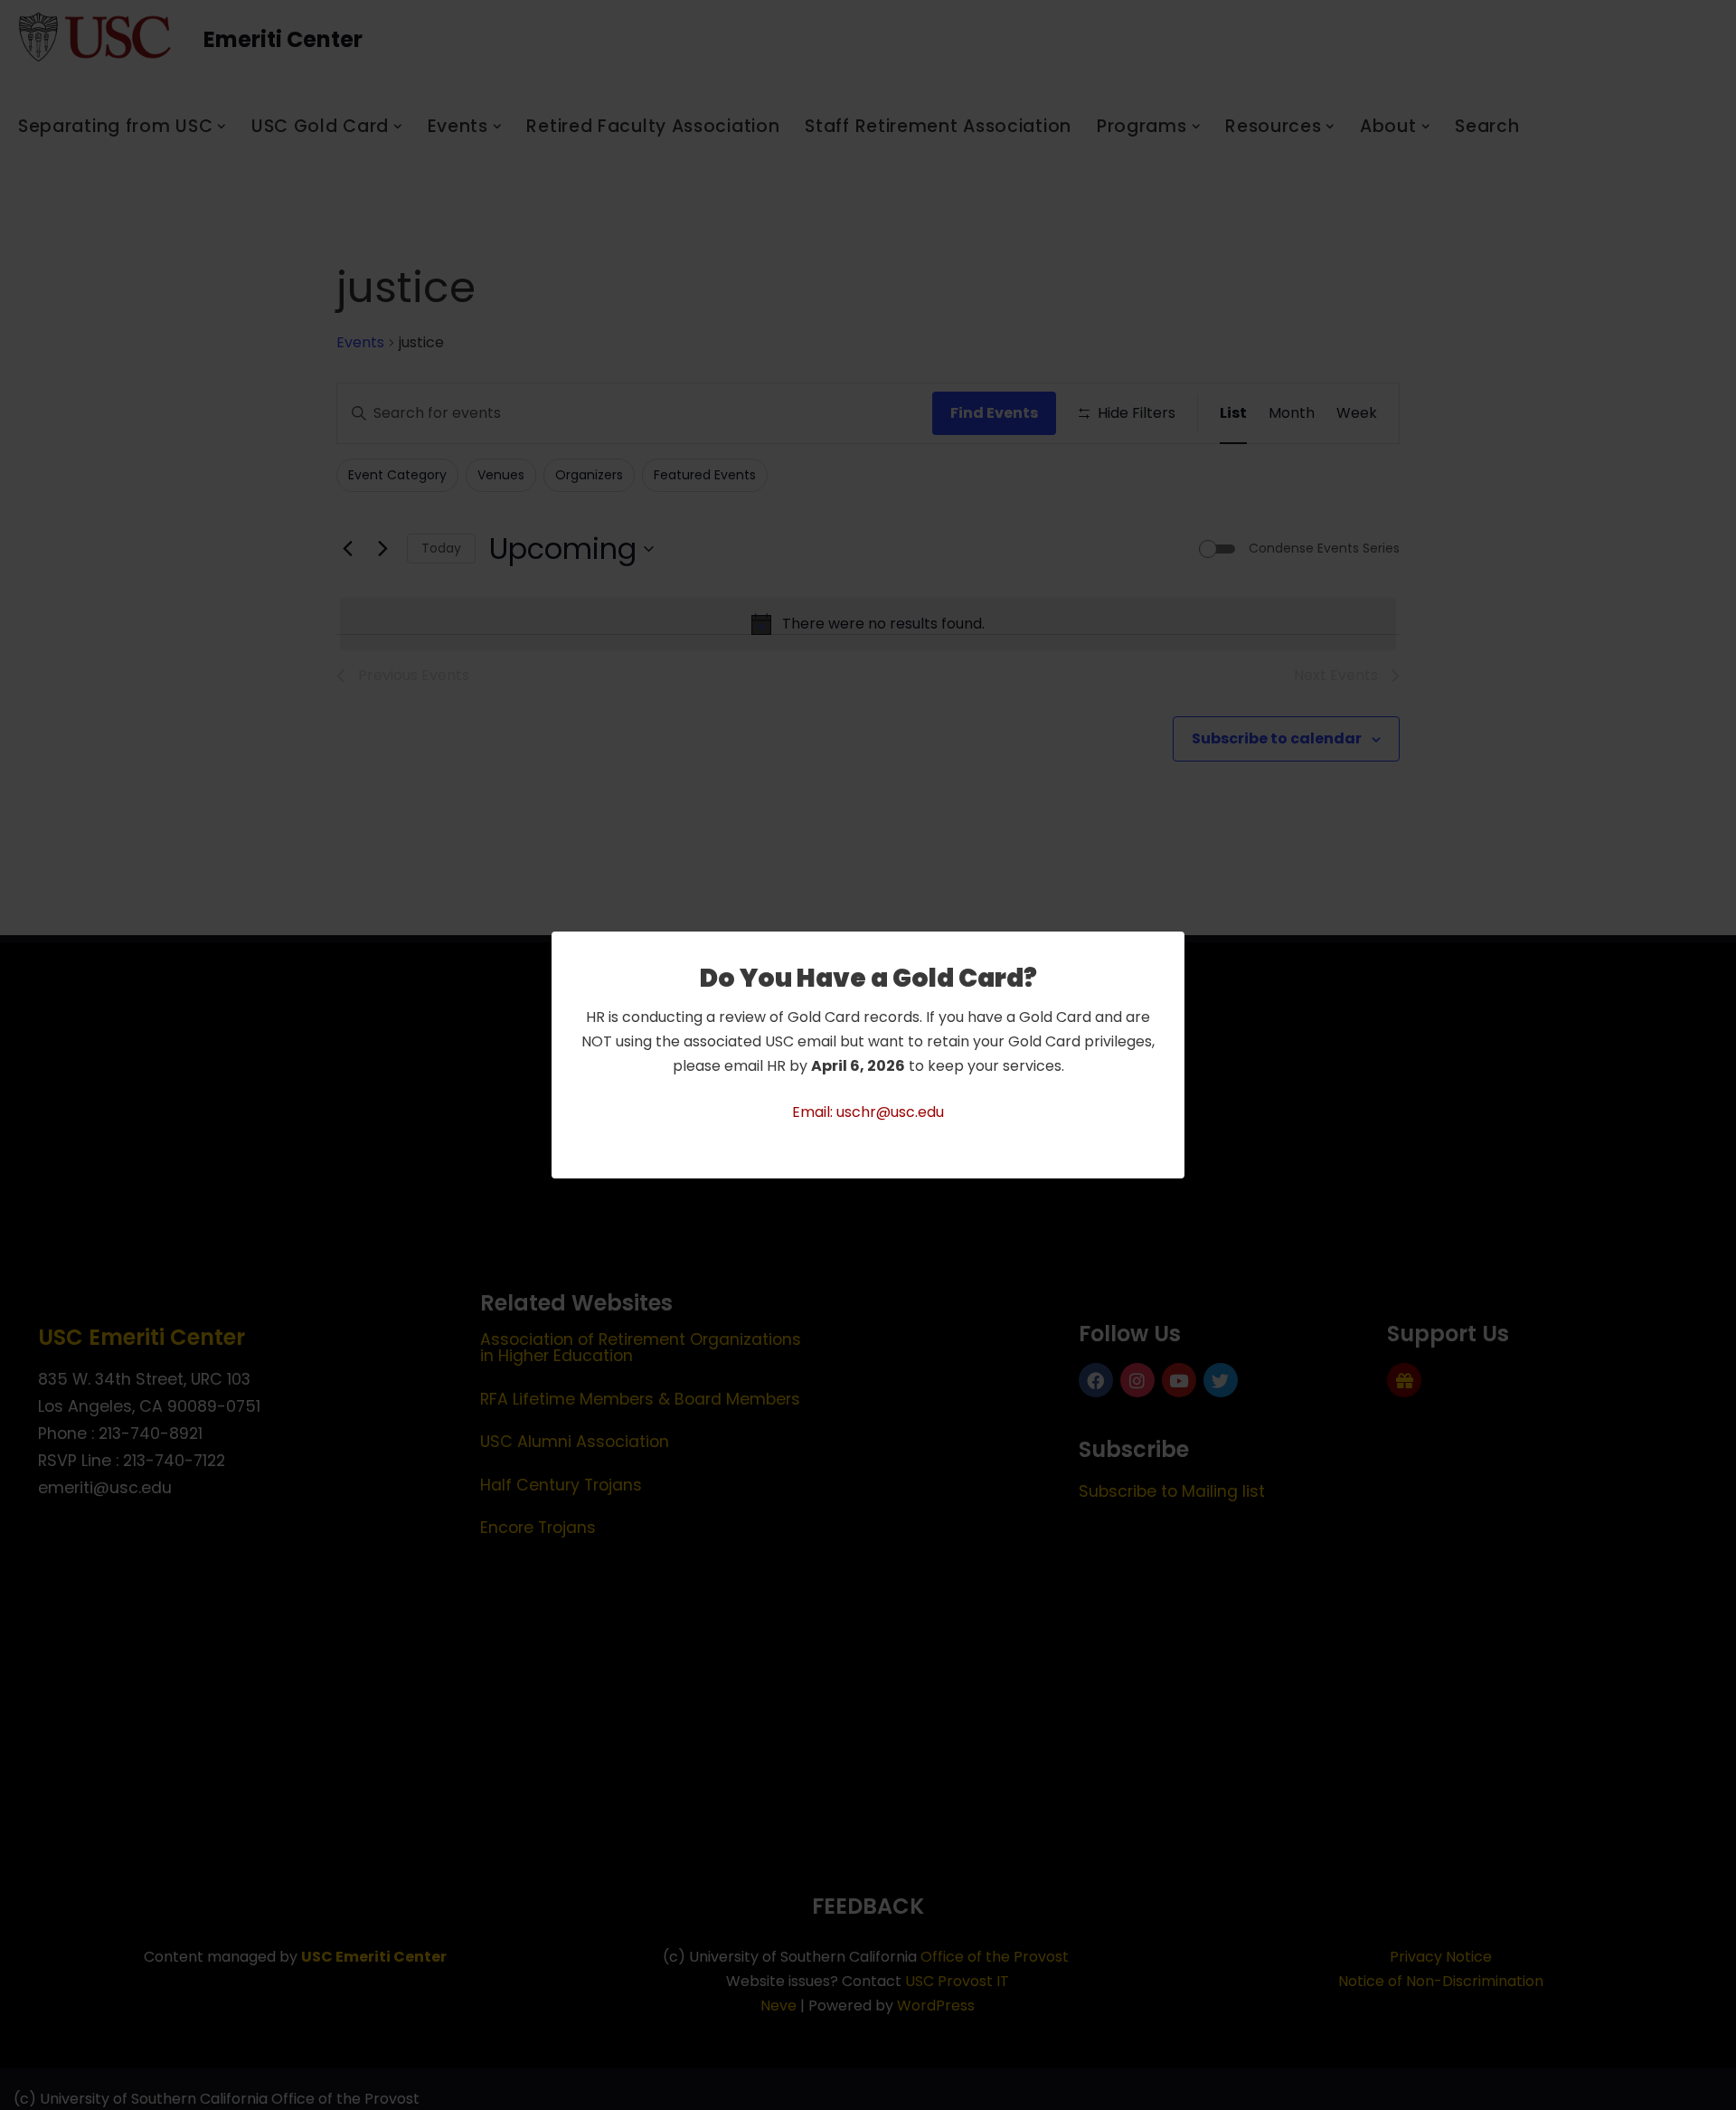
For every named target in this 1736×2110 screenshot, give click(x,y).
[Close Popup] (1173, 946)
